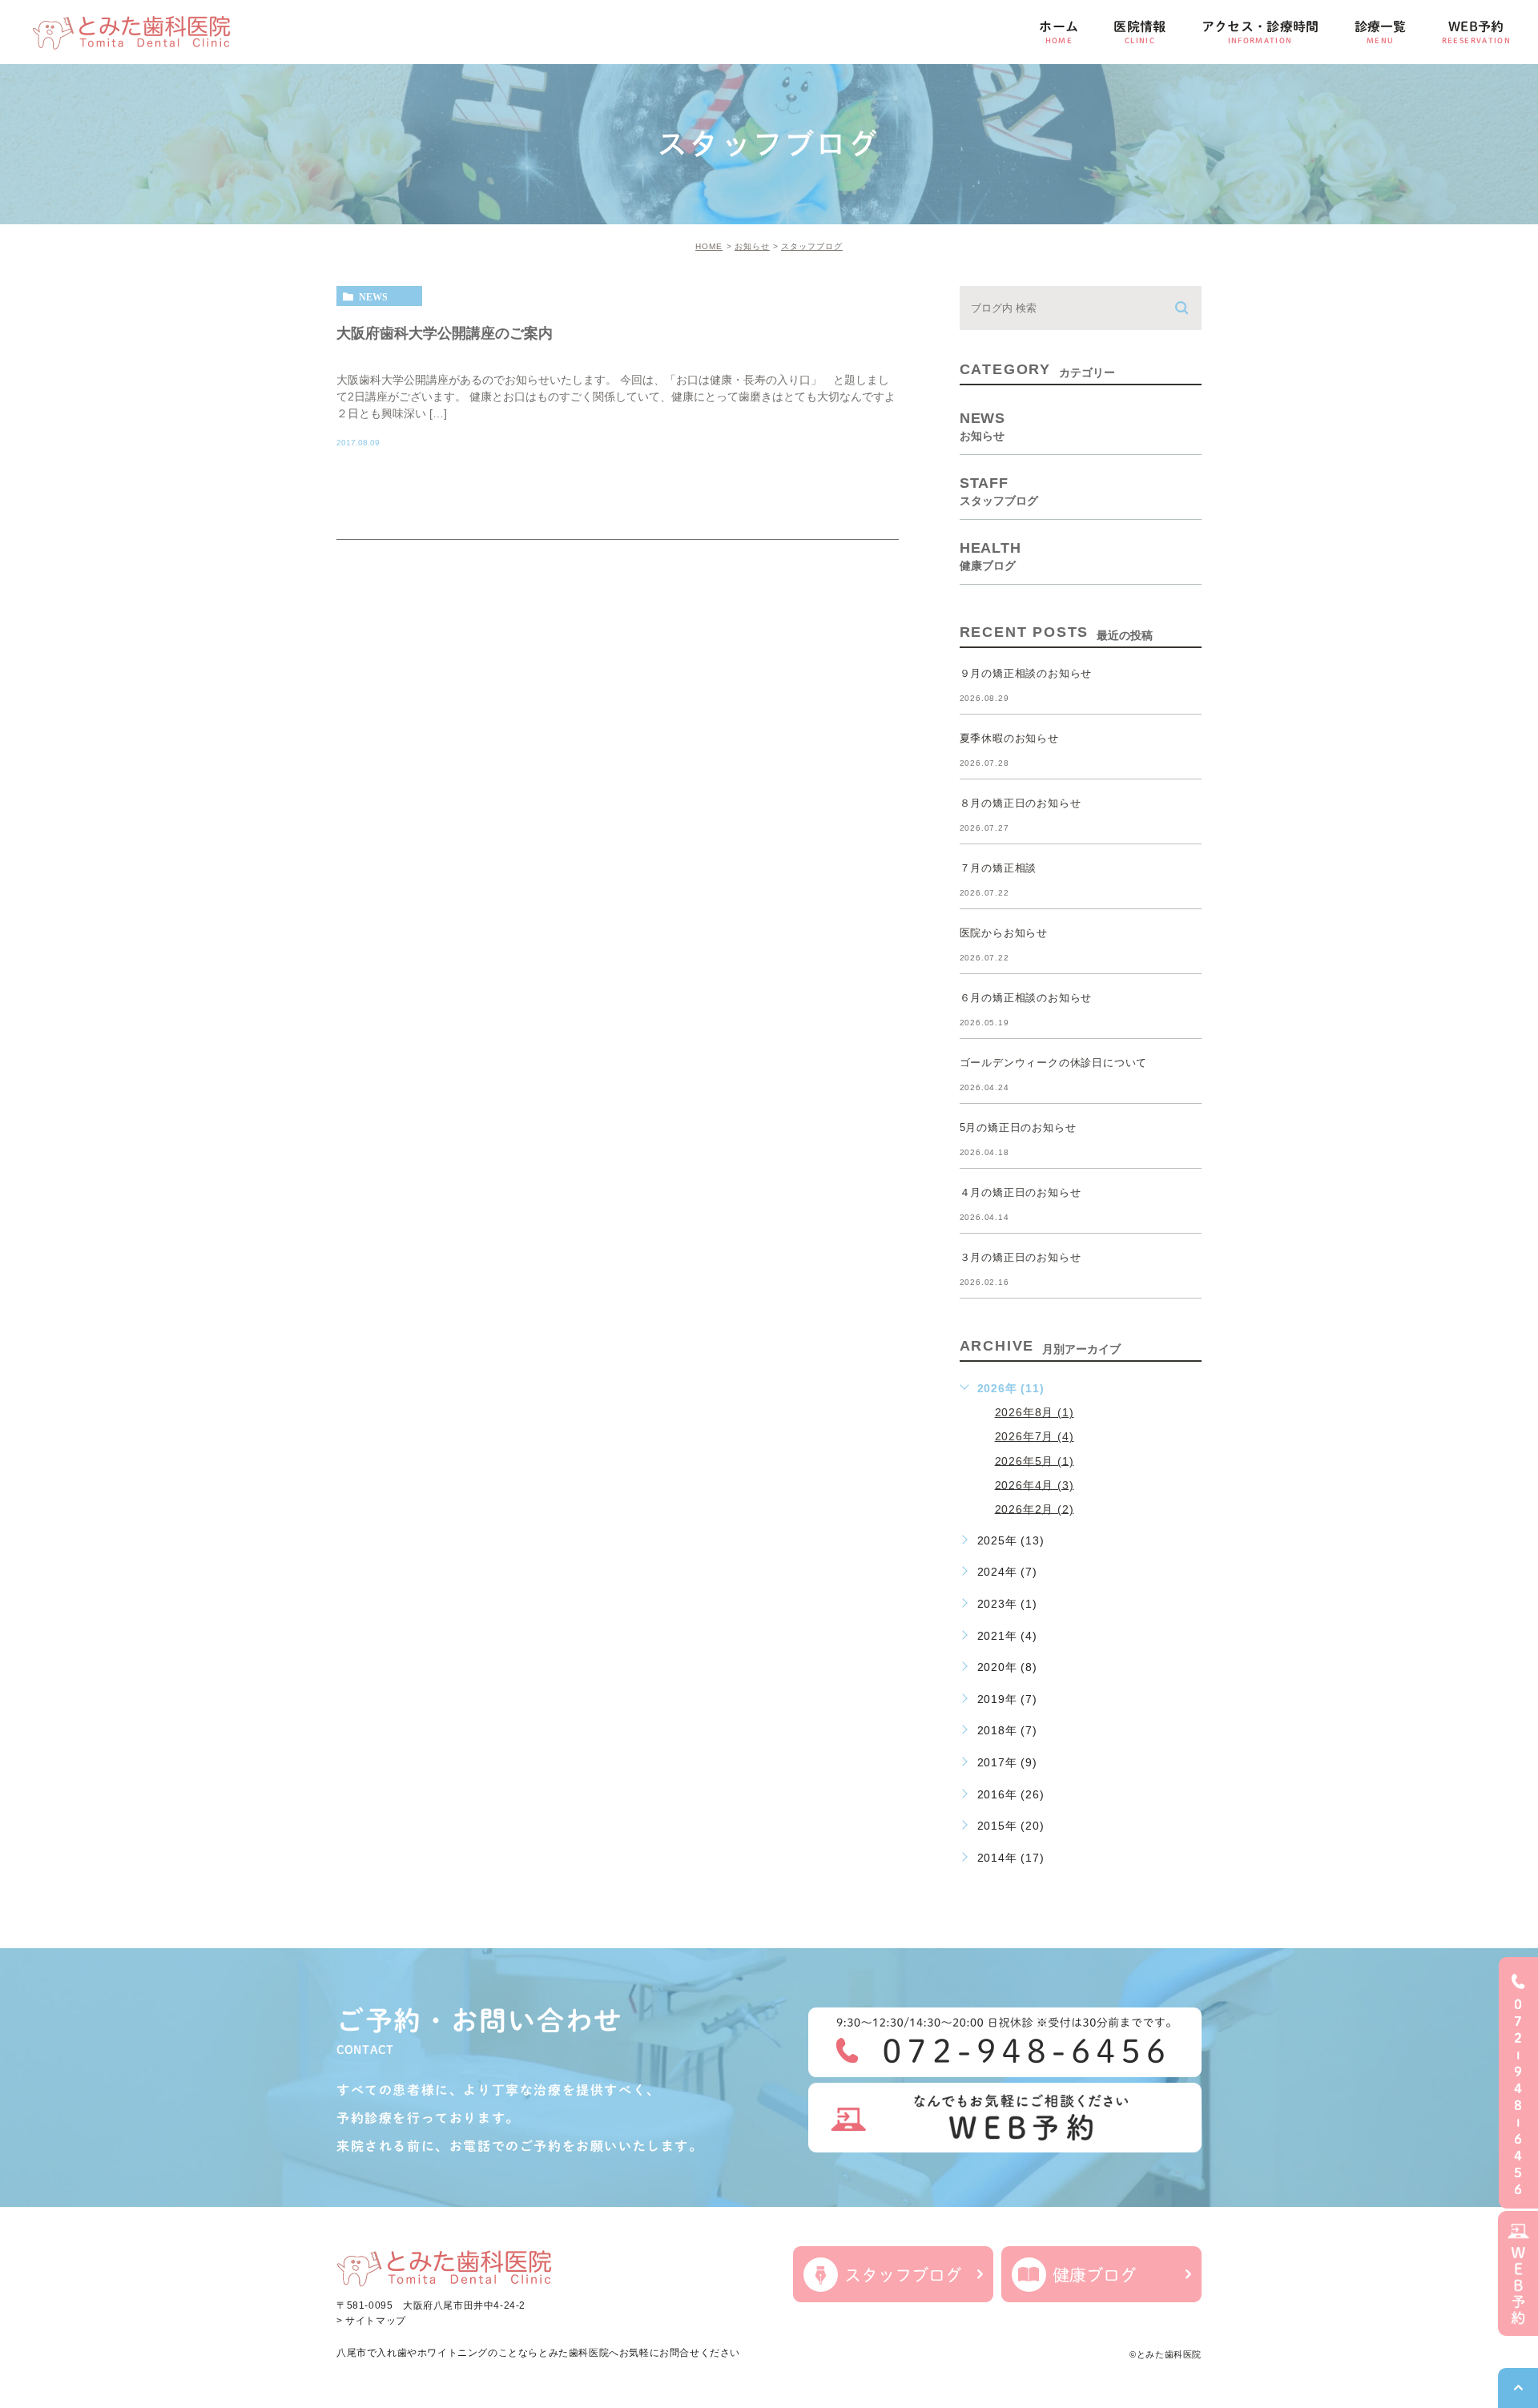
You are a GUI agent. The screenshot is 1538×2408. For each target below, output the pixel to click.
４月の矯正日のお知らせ (1021, 1192)
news (373, 296)
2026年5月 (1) (1035, 1460)
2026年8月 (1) (1035, 1412)
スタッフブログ (812, 246)
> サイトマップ (371, 2321)
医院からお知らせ (1004, 933)
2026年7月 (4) (1035, 1436)
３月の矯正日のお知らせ (1021, 1257)
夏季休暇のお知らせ (1009, 738)
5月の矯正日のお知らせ (1018, 1127)
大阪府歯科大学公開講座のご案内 (445, 332)
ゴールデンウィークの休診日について (1054, 1063)
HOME (709, 246)
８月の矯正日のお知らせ (1021, 803)
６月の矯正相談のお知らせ (1026, 998)
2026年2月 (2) (1035, 1508)
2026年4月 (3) (1035, 1484)
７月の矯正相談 (998, 868)
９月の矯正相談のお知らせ (1026, 673)
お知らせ (752, 246)
